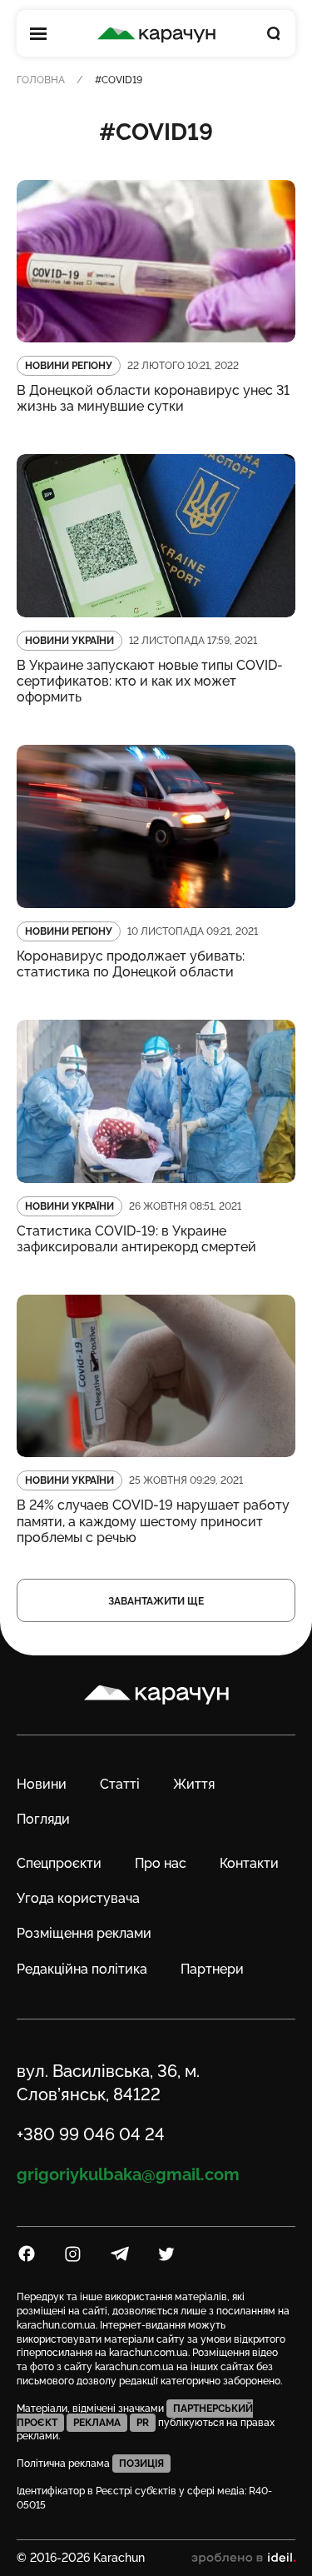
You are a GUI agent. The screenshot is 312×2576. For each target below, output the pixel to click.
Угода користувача (78, 1898)
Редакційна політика (82, 1969)
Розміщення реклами (84, 1933)
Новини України (69, 641)
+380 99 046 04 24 (91, 2134)
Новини (42, 1784)
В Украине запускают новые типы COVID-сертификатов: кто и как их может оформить (150, 681)
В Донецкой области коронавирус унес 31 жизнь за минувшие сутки (153, 398)
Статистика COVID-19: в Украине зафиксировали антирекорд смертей (136, 1239)
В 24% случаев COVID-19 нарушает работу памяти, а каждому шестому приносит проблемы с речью (153, 1521)
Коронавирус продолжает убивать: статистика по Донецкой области (131, 964)
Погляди (43, 1819)
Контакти (249, 1863)
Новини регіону (69, 366)
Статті (120, 1784)
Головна (41, 80)
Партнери (212, 1969)
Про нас (161, 1863)
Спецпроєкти (59, 1863)
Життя (194, 1784)
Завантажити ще (156, 1601)
